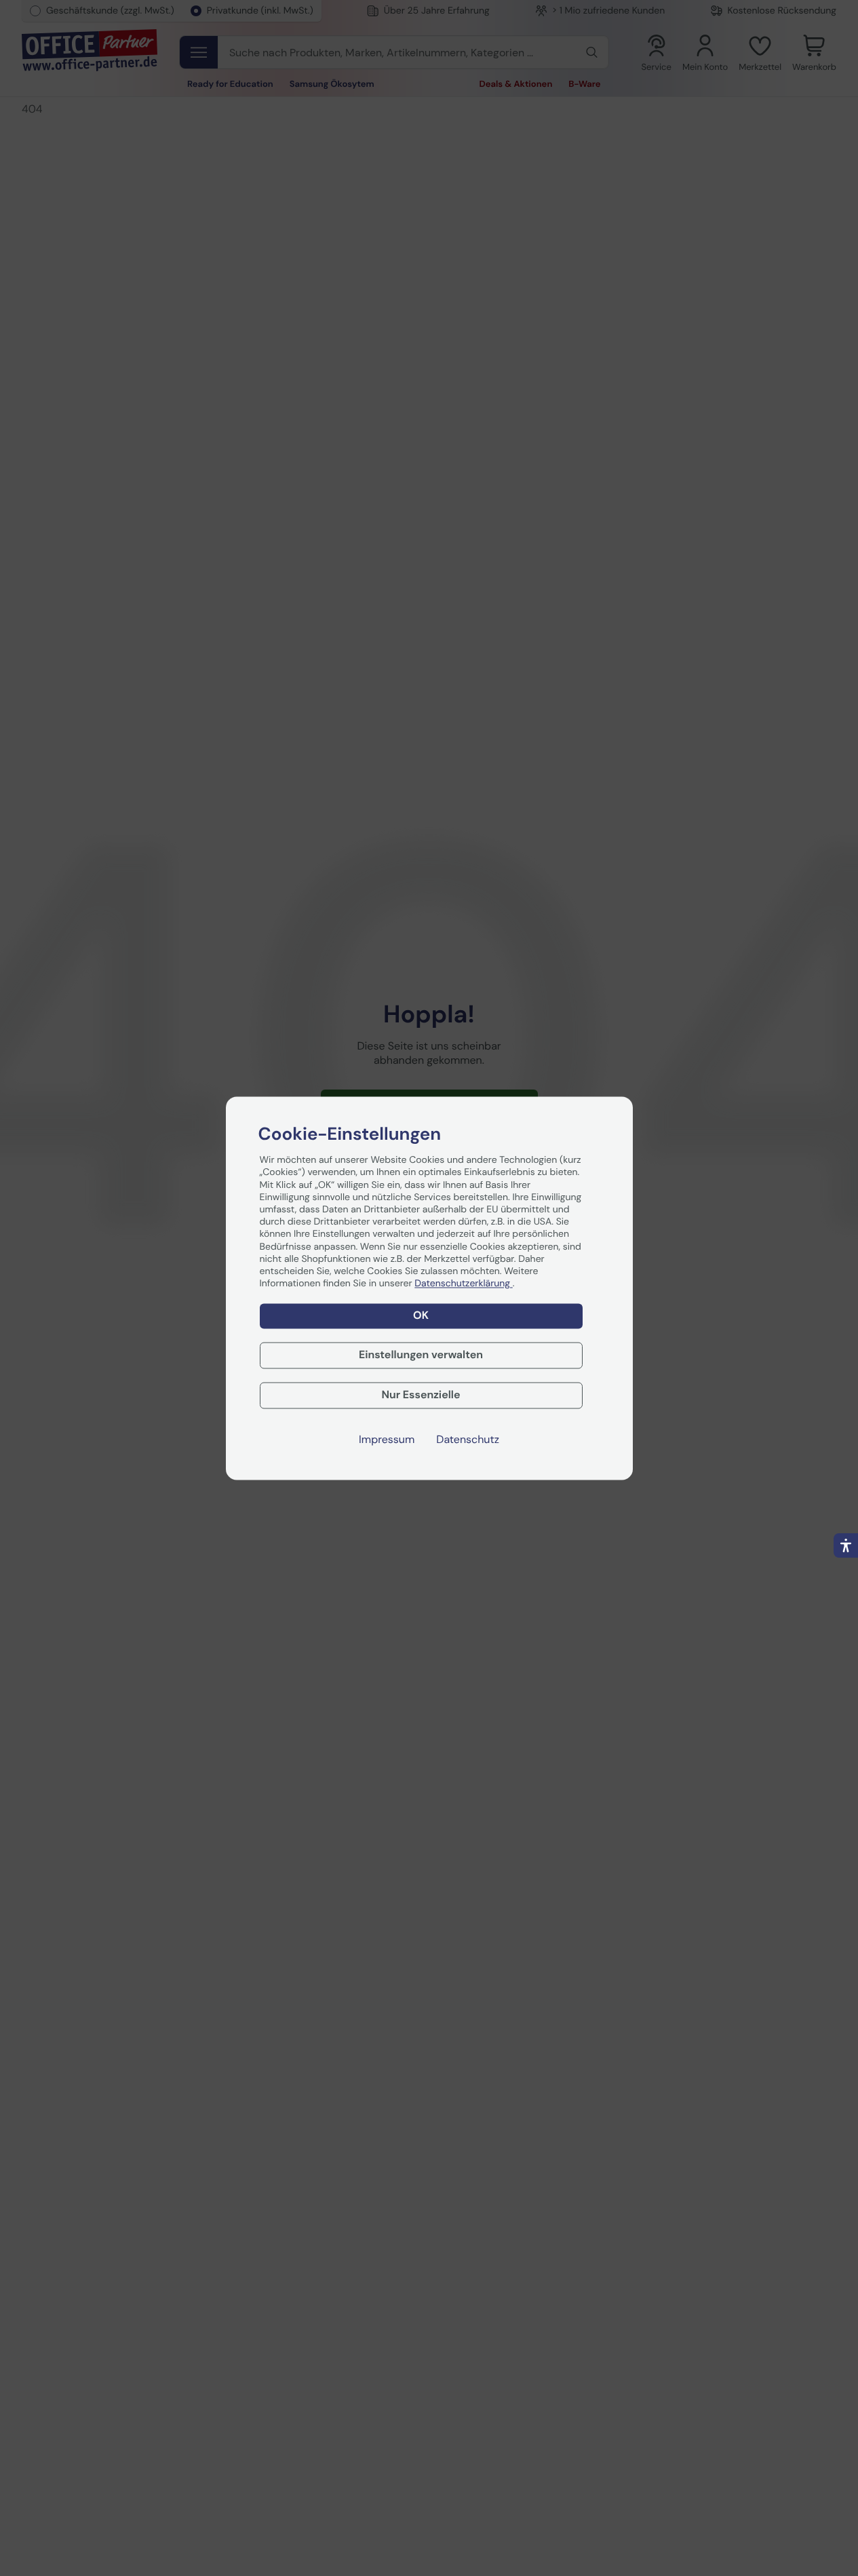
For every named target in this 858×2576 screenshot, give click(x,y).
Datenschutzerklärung (463, 1284)
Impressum (387, 1440)
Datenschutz (468, 1440)
